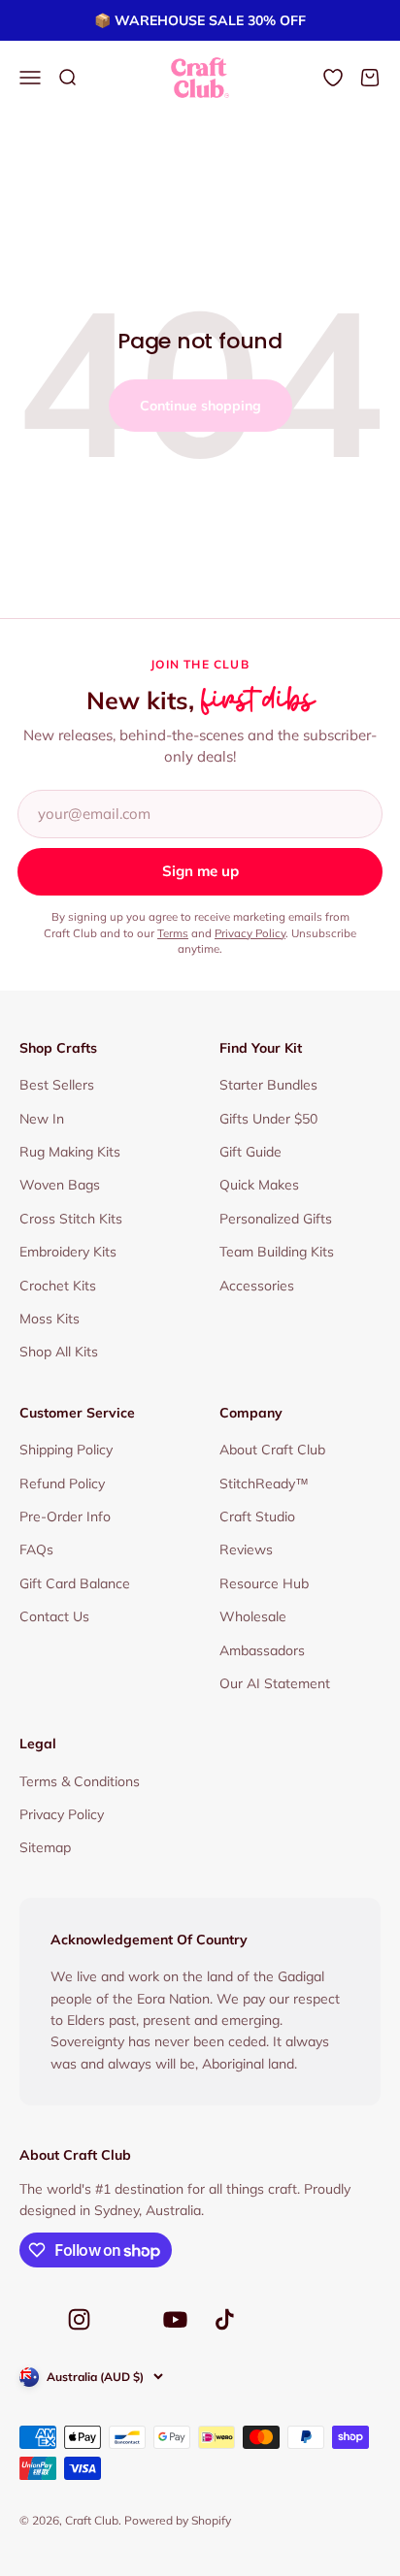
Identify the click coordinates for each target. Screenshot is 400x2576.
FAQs (36, 1549)
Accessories (257, 1286)
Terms (173, 933)
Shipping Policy (66, 1450)
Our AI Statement (275, 1683)
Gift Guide (250, 1152)
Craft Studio (257, 1516)
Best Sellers (57, 1085)
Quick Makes (259, 1185)
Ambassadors (262, 1650)
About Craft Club (272, 1450)
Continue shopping (200, 406)
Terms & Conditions (80, 1781)
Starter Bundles (268, 1085)
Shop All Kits (59, 1352)
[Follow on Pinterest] (127, 2325)
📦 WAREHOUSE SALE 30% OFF (200, 20)
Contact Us (54, 1616)
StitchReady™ (264, 1484)
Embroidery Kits (68, 1252)
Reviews (246, 1549)
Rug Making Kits (70, 1152)
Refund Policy (62, 1484)
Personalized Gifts (276, 1219)
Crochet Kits (58, 1286)
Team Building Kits (277, 1252)
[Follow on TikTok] (225, 2319)
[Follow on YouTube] (175, 2319)
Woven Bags (60, 1185)
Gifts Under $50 (268, 1119)
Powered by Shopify (178, 2520)
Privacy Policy (250, 933)
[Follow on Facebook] (31, 2325)
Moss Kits (50, 1319)
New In (42, 1119)
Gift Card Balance (75, 1583)
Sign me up (200, 871)
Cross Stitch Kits (71, 1219)
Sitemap (45, 1847)
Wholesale (253, 1616)
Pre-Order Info (65, 1516)
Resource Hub (264, 1583)
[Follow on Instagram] (79, 2319)
